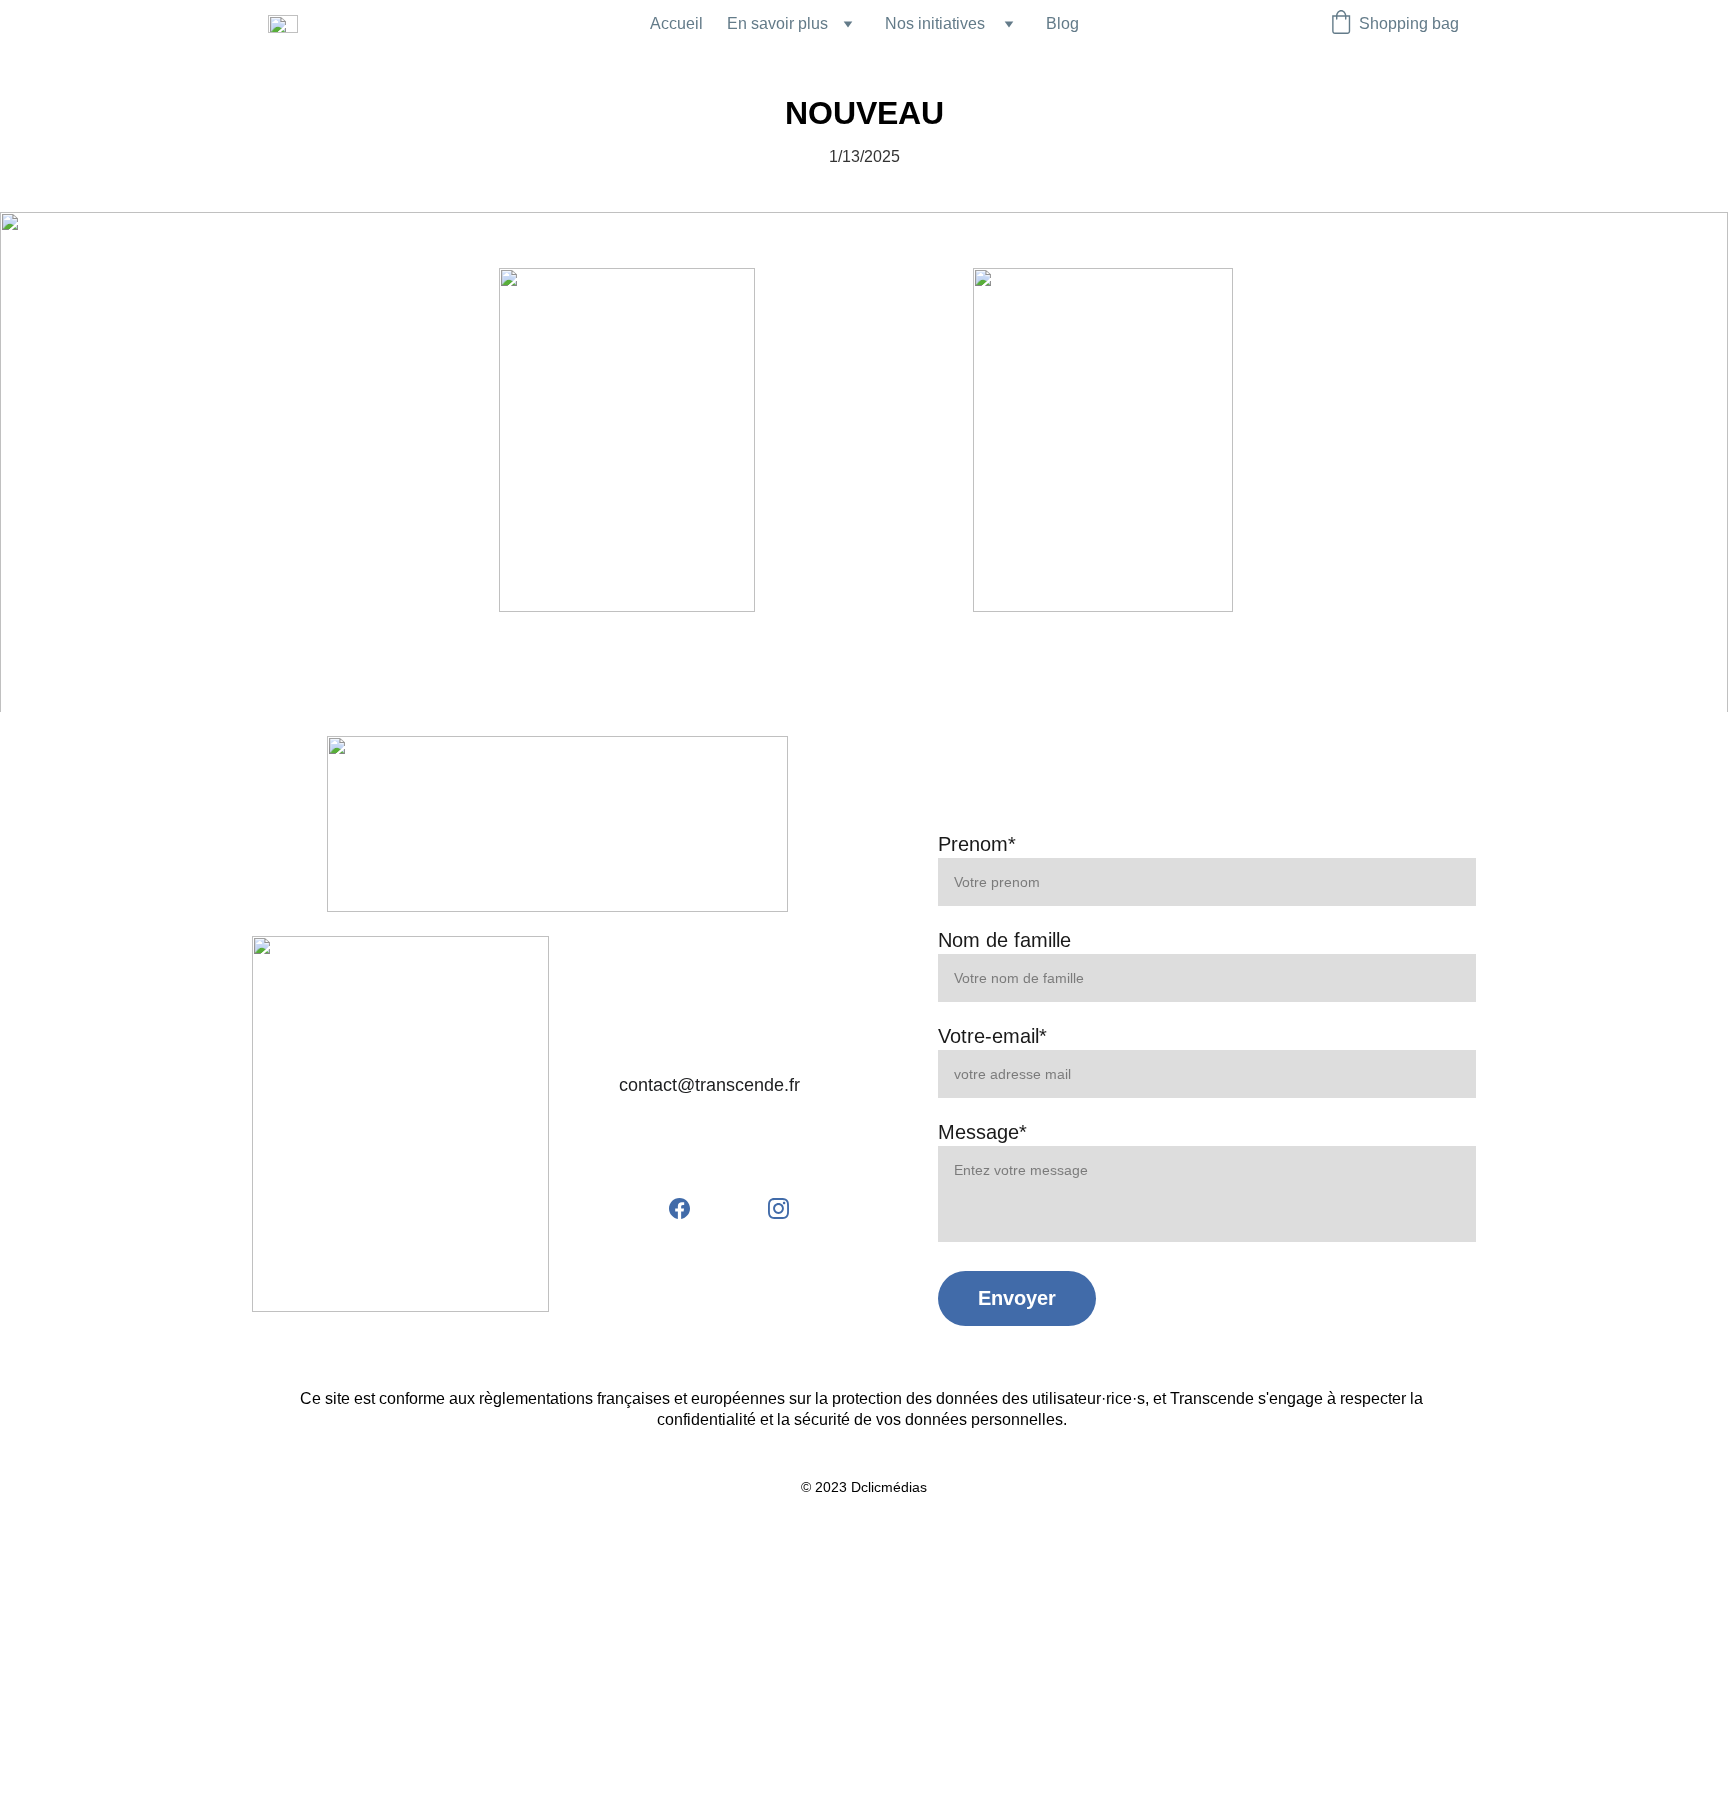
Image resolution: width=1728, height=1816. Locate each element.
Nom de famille (1004, 940)
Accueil (676, 23)
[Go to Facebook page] (689, 1208)
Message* (982, 1132)
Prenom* (977, 844)
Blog (1062, 23)
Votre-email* (992, 1036)
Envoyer (1017, 1298)
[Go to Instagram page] (778, 1208)
